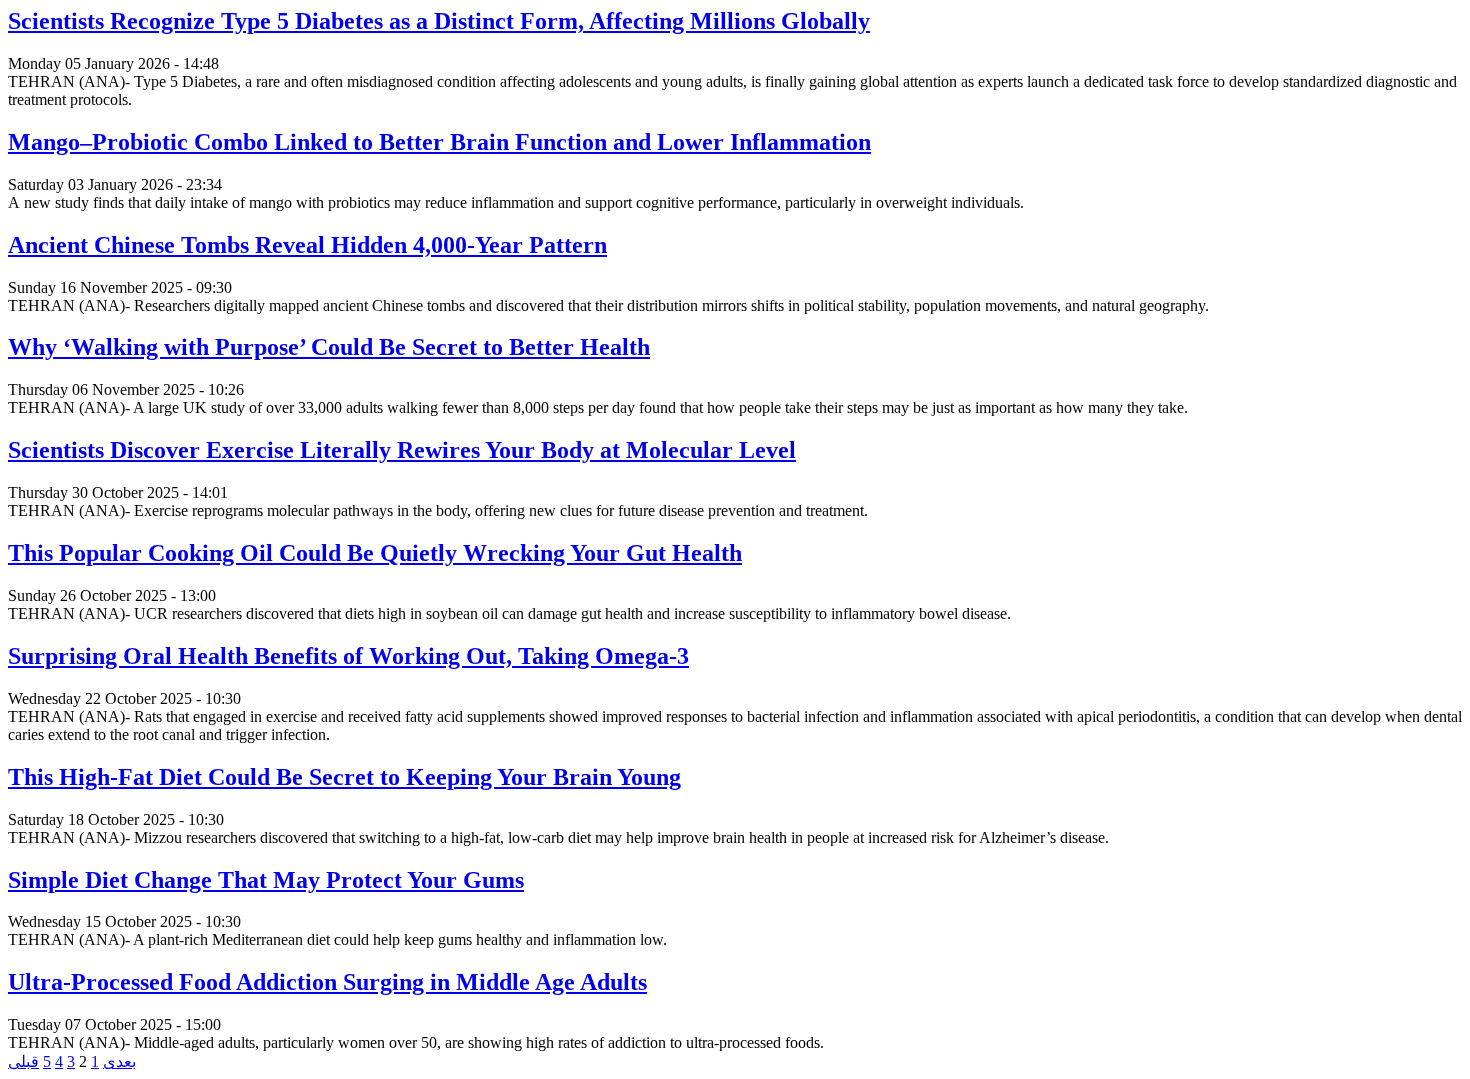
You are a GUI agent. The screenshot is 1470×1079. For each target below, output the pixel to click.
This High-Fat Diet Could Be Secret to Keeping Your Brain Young (344, 777)
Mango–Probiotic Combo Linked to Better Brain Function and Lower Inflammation (439, 142)
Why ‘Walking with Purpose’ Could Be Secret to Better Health (329, 347)
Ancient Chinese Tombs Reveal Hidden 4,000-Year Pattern (307, 245)
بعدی (119, 1061)
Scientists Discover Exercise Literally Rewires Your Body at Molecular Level (402, 450)
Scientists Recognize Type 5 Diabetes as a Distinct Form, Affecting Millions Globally (439, 21)
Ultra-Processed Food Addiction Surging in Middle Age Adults (327, 982)
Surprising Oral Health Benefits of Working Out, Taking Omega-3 (348, 656)
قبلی (23, 1061)
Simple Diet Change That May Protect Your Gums (266, 880)
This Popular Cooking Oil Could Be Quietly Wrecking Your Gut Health (375, 553)
